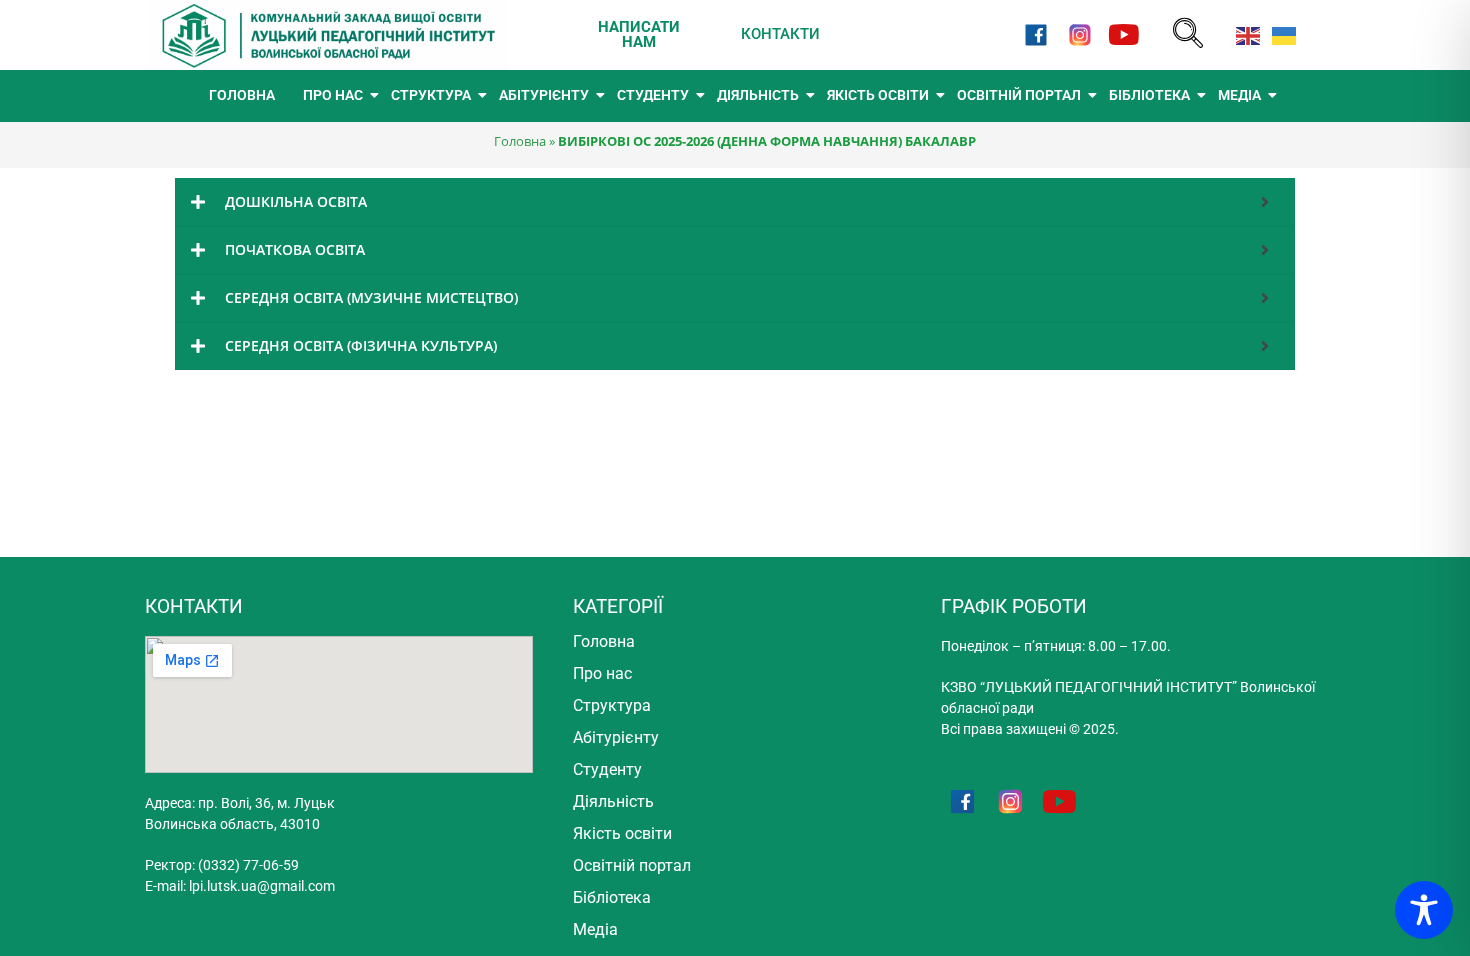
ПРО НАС (333, 95)
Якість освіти (622, 833)
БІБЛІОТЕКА (1149, 95)
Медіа (595, 929)
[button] (1188, 34)
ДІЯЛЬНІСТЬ (758, 95)
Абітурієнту (616, 737)
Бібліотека (612, 897)
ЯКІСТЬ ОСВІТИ (878, 95)
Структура (612, 705)
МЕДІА (1239, 95)
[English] (1244, 34)
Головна (520, 141)
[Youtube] (1124, 34)
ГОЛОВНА (242, 95)
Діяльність (613, 801)
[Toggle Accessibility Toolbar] (1424, 910)
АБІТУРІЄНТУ (544, 95)
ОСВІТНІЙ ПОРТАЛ (1019, 95)
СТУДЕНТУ (653, 95)
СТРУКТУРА (431, 95)
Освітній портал (632, 865)
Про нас (602, 673)
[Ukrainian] (1280, 34)
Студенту (607, 769)
